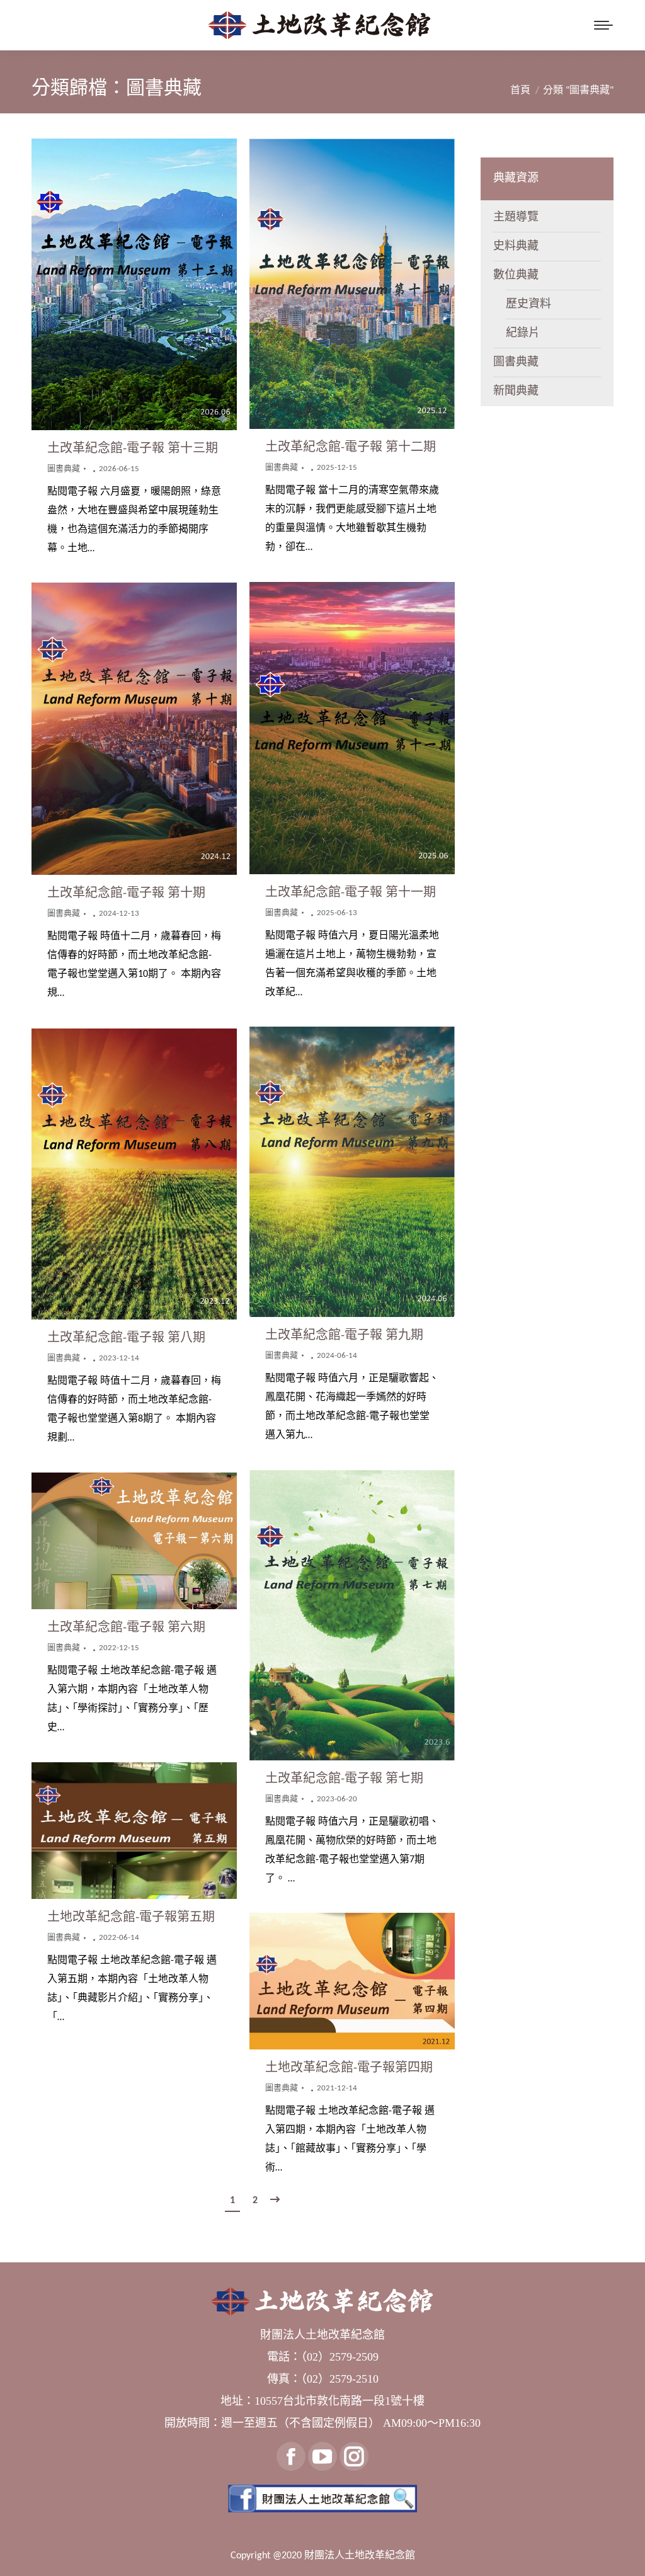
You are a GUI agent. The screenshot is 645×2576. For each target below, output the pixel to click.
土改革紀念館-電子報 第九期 (344, 1336)
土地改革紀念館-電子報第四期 (349, 2068)
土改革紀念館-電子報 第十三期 (133, 449)
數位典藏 (516, 276)
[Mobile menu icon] (603, 25)
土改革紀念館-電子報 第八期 (126, 1338)
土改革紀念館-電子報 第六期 (126, 1628)
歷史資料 (528, 305)
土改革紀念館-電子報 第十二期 (351, 448)
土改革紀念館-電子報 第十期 (126, 894)
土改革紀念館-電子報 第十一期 (351, 893)
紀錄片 (523, 333)
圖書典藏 (64, 469)
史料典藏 (516, 247)
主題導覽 (516, 218)
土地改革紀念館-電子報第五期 (131, 1918)
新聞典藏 (516, 391)
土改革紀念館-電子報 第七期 (344, 1779)
